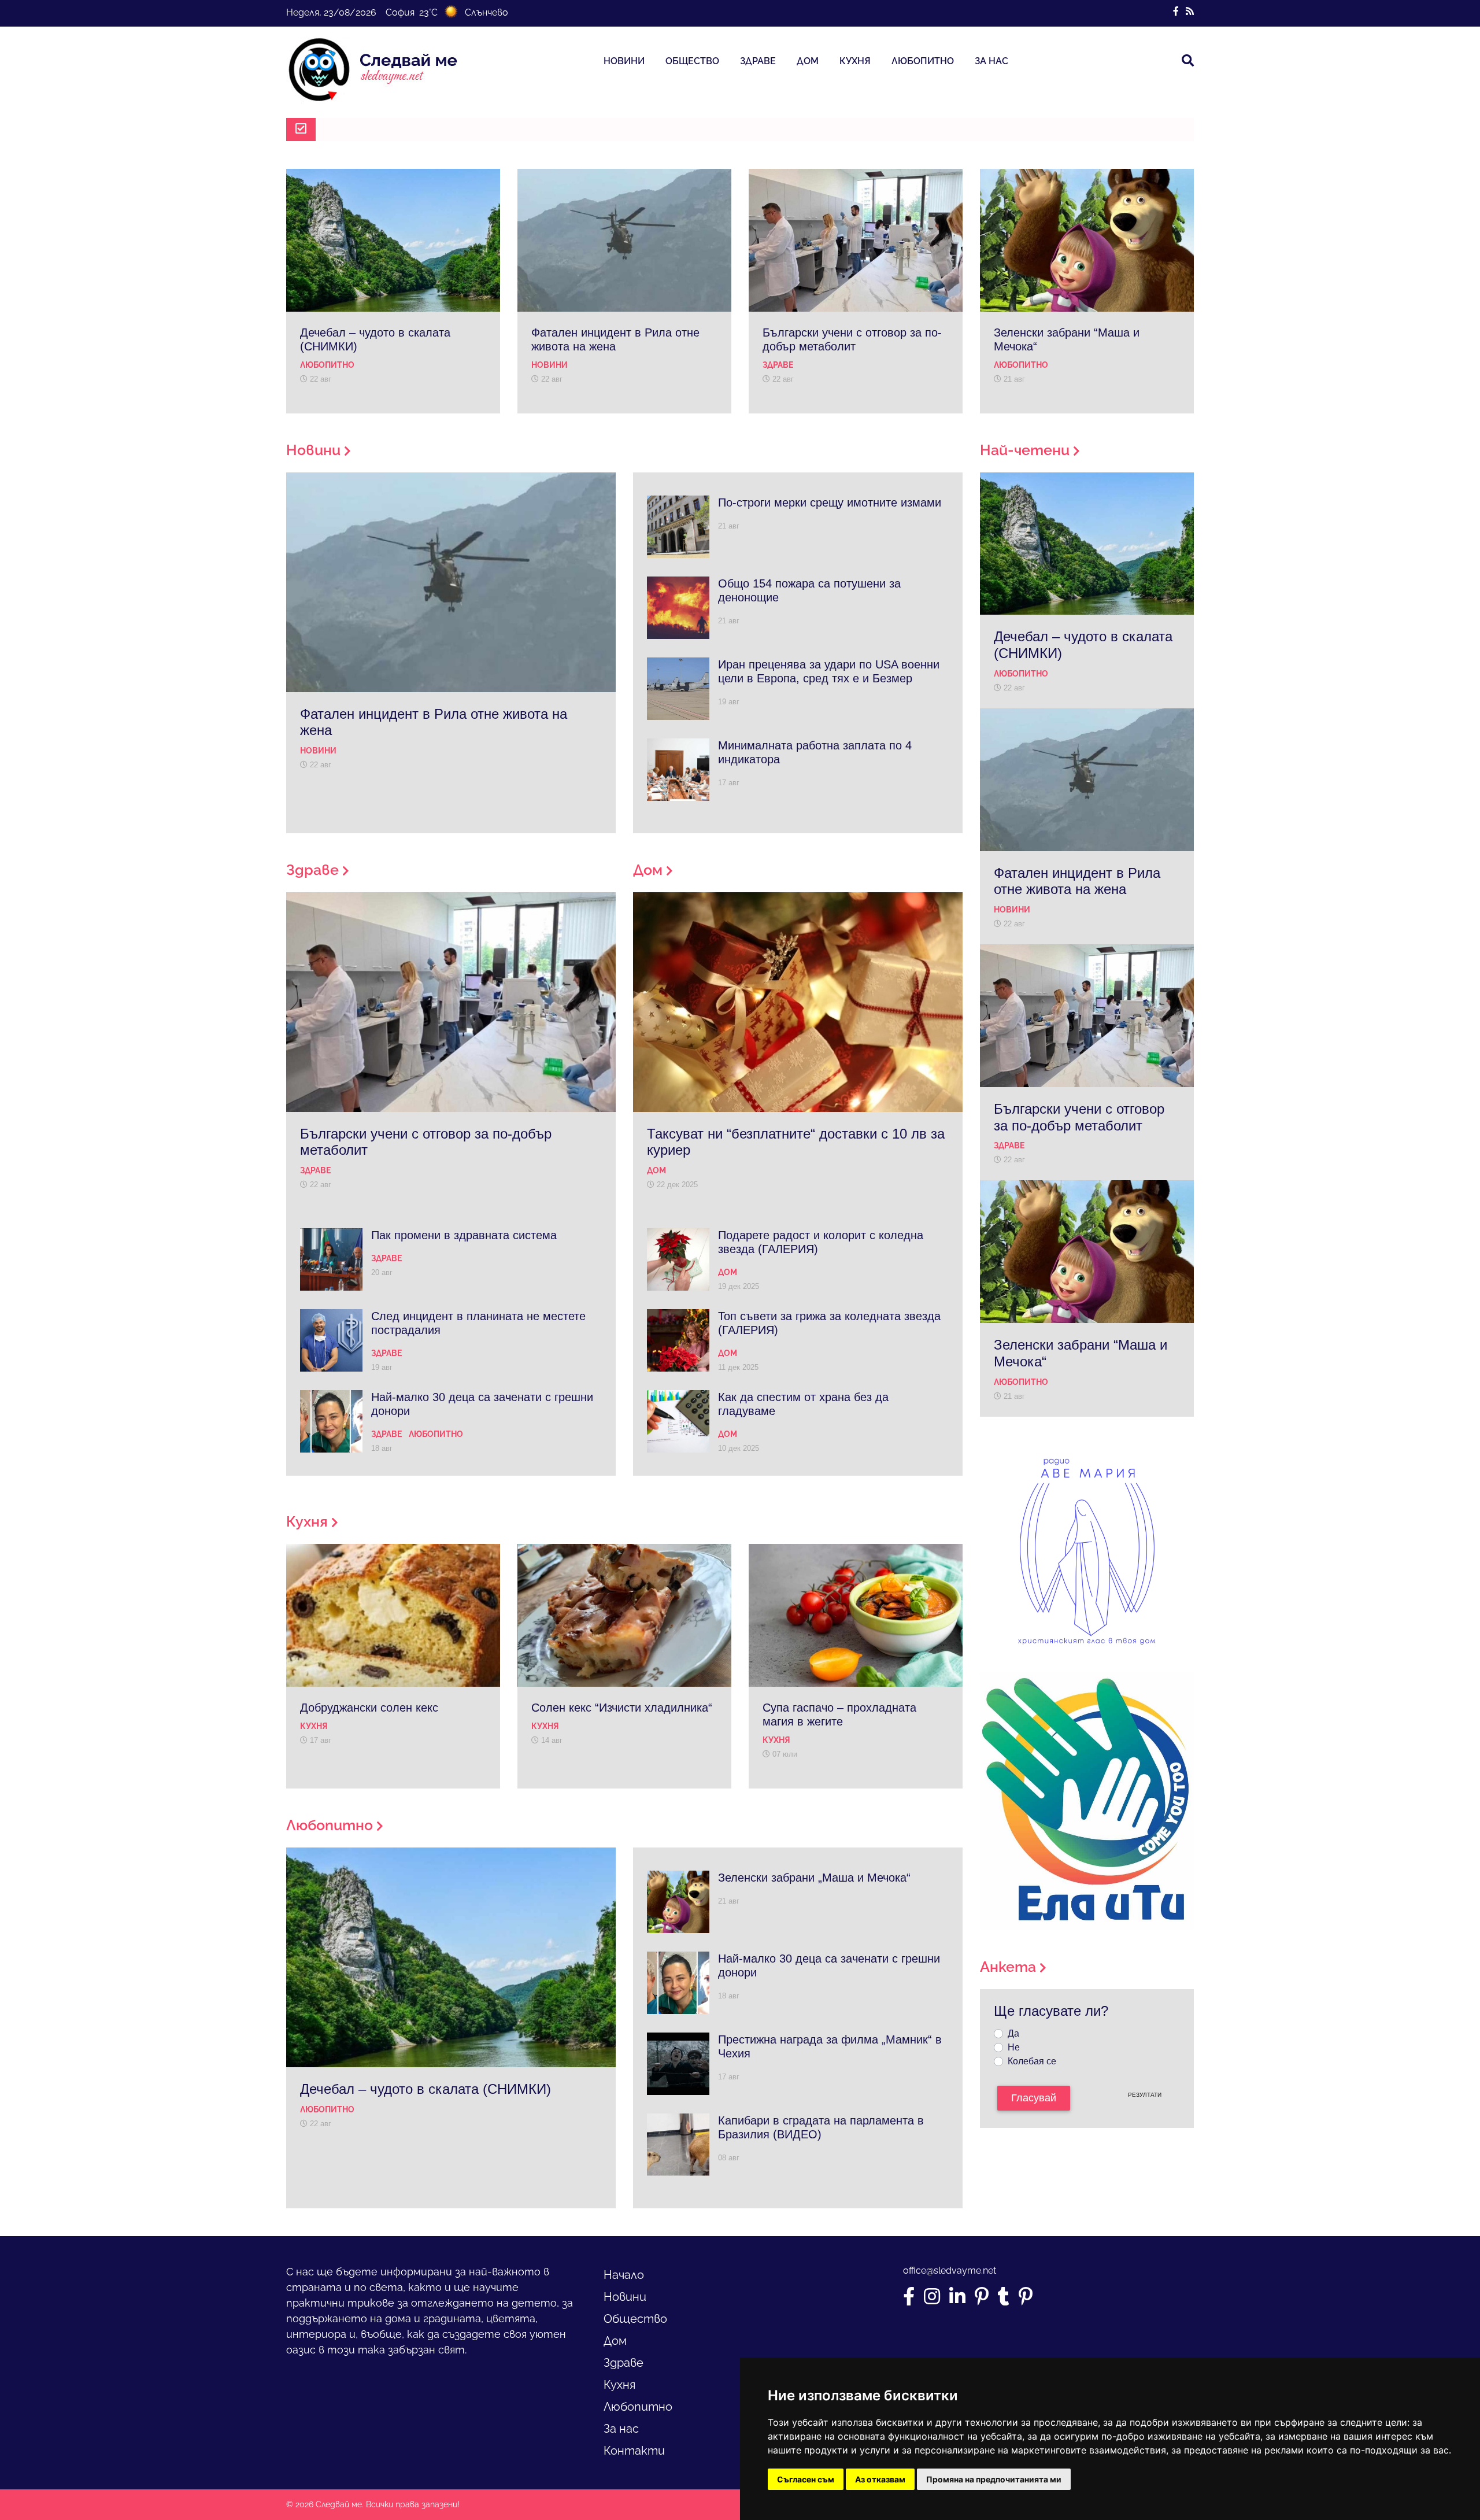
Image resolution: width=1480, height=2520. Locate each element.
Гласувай (1034, 2098)
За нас (991, 61)
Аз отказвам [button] (880, 2479)
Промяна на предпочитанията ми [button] (994, 2479)
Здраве (758, 61)
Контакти (634, 2451)
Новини (624, 61)
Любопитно (923, 61)
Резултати (1145, 2095)
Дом (808, 61)
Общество (692, 61)
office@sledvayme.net (950, 2270)
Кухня (855, 61)
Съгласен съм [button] (806, 2479)
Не (1014, 2047)
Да (1013, 2033)
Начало (624, 2275)
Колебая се (1032, 2061)
